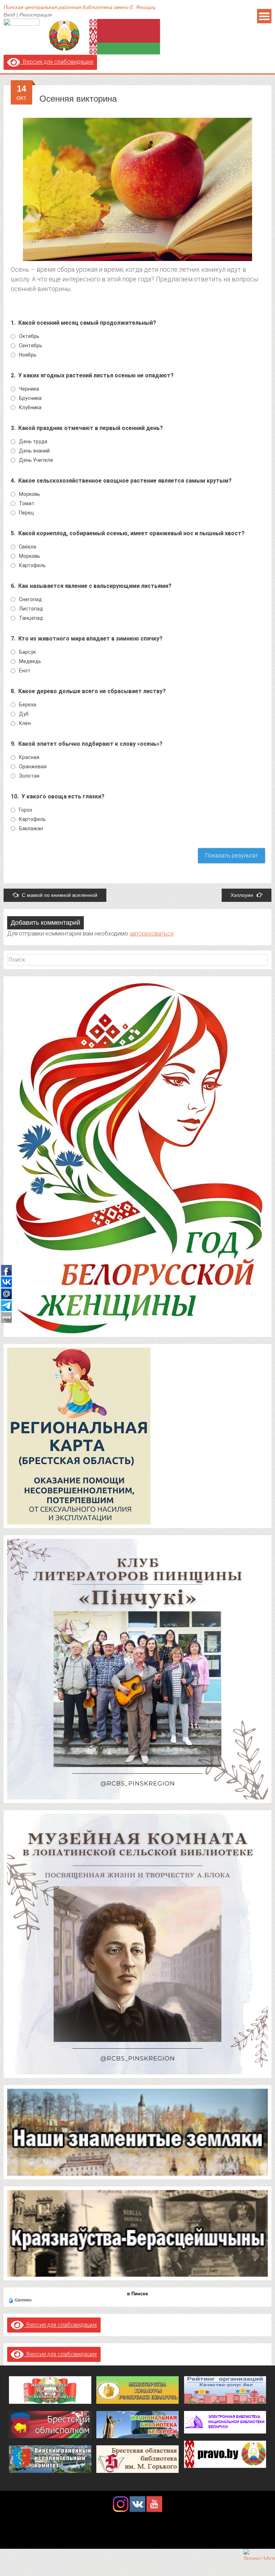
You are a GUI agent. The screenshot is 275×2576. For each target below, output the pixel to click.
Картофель (32, 565)
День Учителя (36, 460)
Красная (29, 757)
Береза (28, 705)
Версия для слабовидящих (57, 62)
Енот (25, 671)
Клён (25, 723)
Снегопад (30, 599)
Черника (29, 389)
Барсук (27, 652)
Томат (27, 503)
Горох (26, 810)
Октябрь (29, 336)
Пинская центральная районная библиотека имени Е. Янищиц (79, 7)
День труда (33, 441)
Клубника (30, 407)
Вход (9, 15)
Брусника (30, 398)
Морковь (30, 494)
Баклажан (31, 828)
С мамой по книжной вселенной (60, 895)
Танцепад (31, 618)
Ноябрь (28, 355)
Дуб (24, 714)
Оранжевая (33, 767)
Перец (26, 513)
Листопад (31, 609)
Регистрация (35, 15)
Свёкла (28, 547)
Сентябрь (31, 345)
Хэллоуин (242, 895)
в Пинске (137, 2294)
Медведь (30, 661)
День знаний (34, 451)
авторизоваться (151, 934)
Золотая (29, 776)
